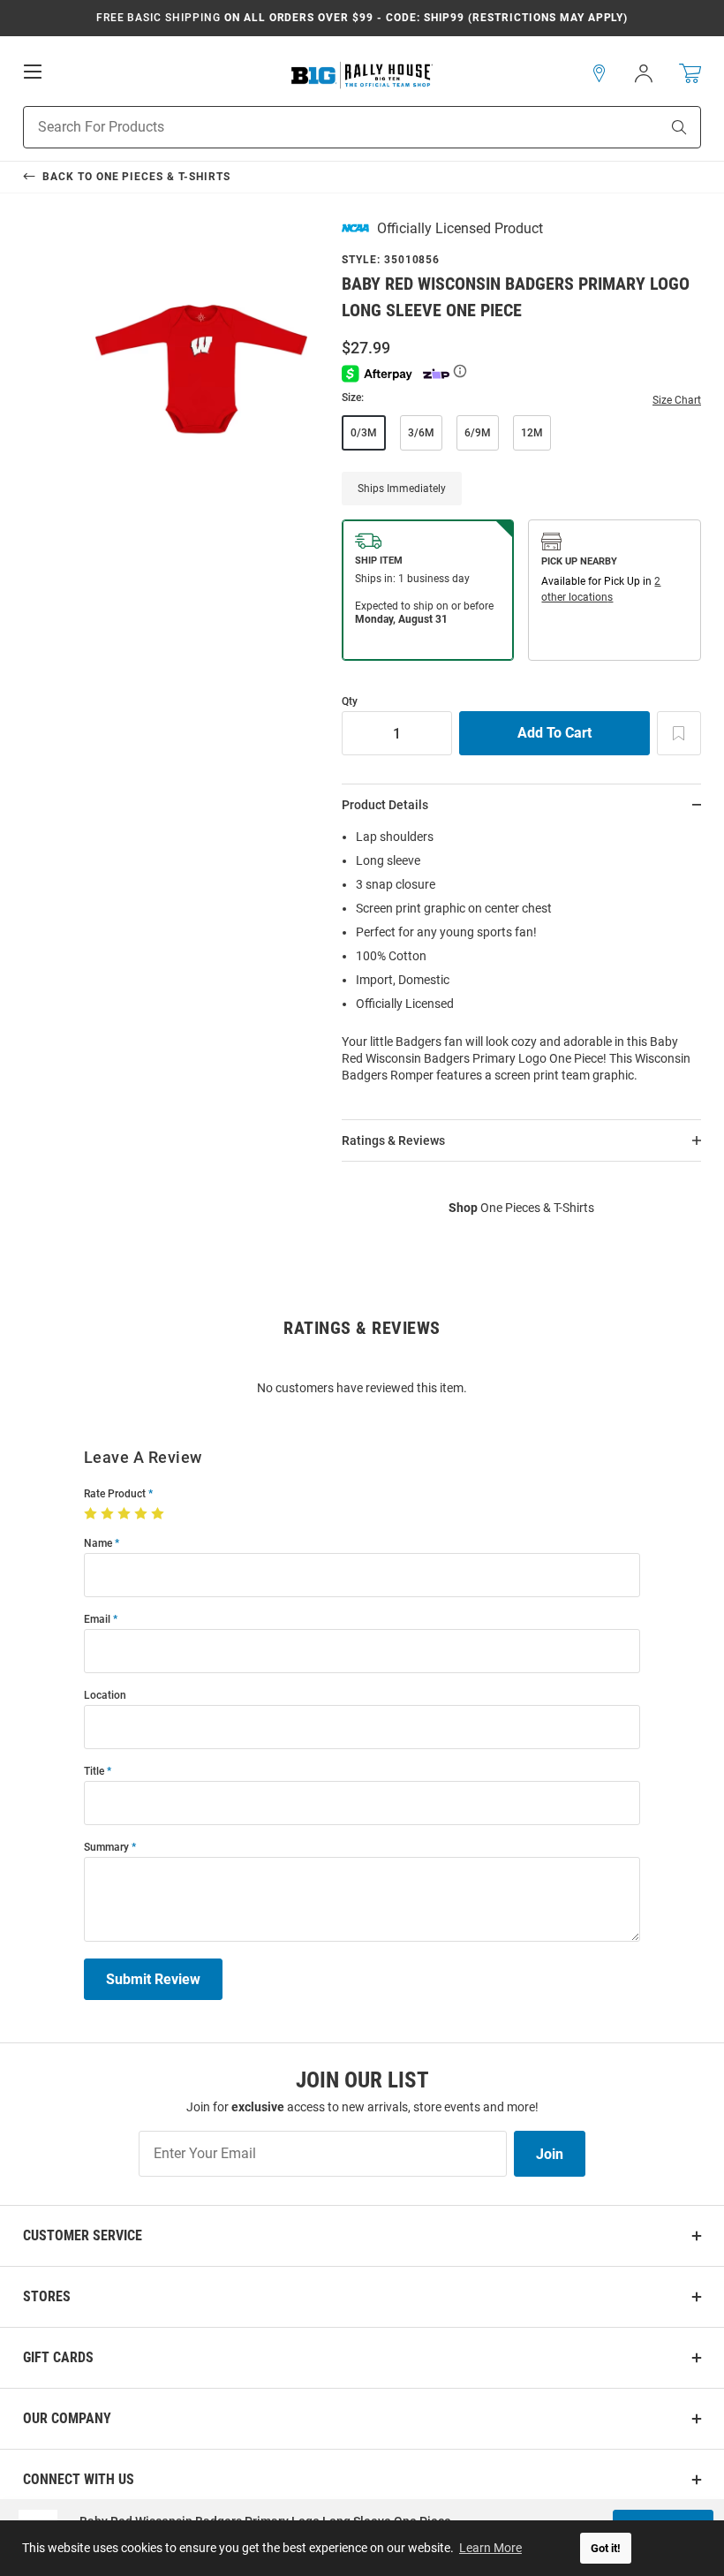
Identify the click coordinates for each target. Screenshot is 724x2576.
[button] (600, 73)
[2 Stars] (109, 1514)
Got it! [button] (606, 2548)
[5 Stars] (159, 1514)
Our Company (67, 2418)
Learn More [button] (490, 2548)
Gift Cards (58, 2357)
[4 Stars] (143, 1514)
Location (105, 1696)
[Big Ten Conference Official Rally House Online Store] (362, 74)
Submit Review (153, 1979)
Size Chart (677, 400)
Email (97, 1620)
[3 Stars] (126, 1514)
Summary (106, 1848)
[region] (521, 962)
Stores (47, 2296)
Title (94, 1772)
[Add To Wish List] (679, 733)
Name (98, 1544)
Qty (350, 702)
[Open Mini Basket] (690, 74)
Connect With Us (79, 2479)
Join (550, 2154)
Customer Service (83, 2235)
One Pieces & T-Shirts (521, 1208)
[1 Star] (92, 1514)
